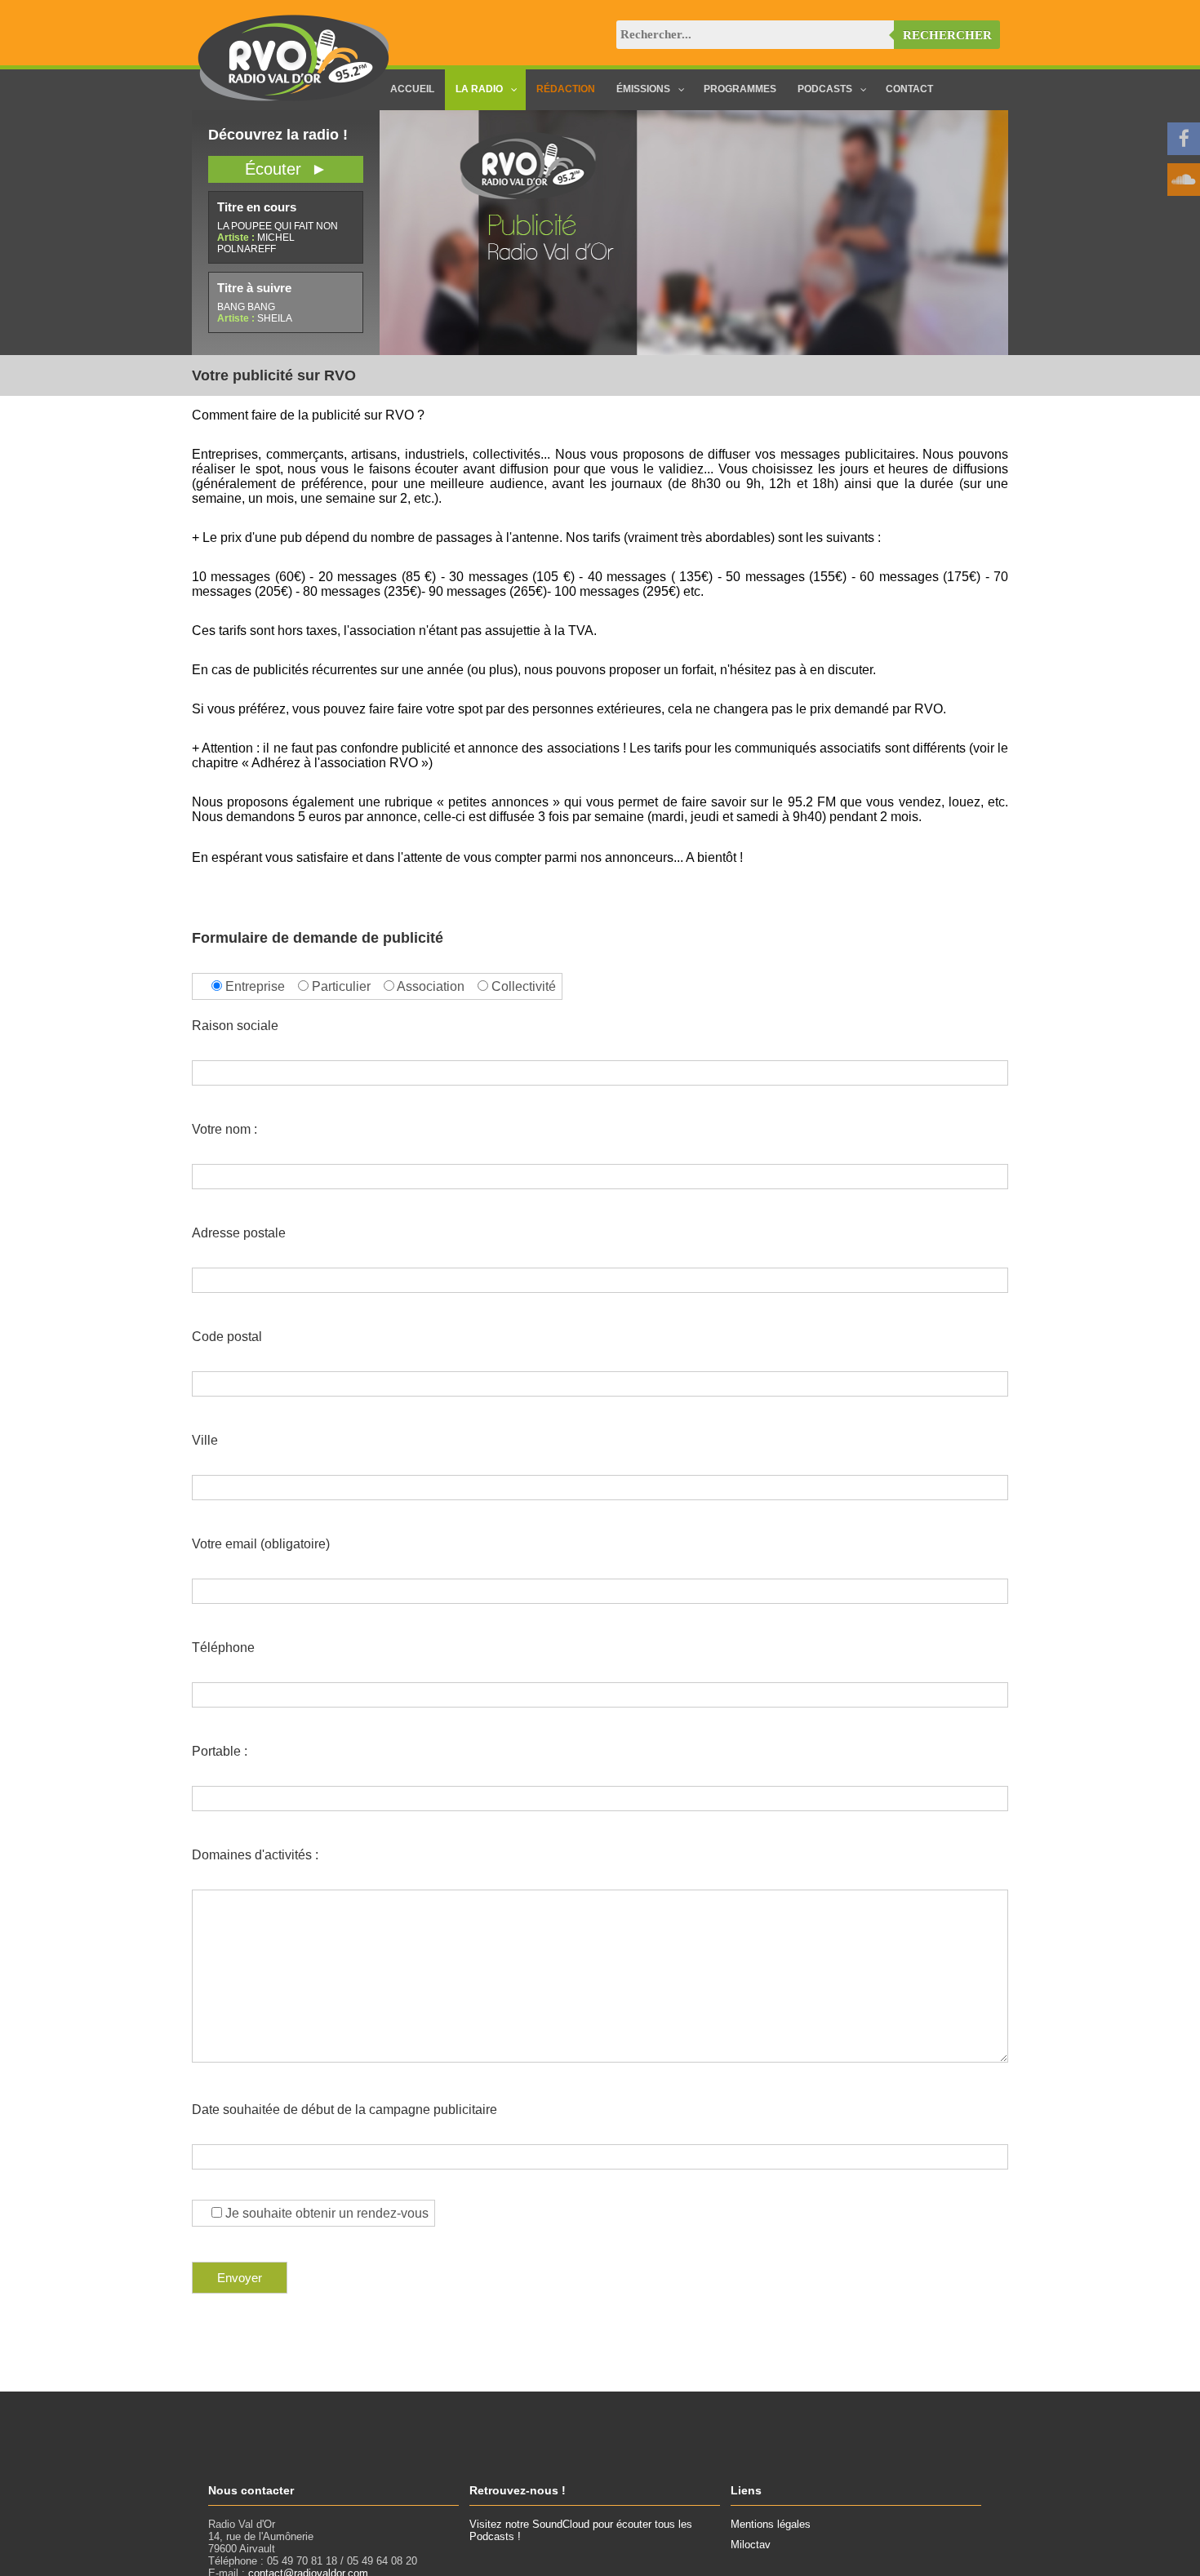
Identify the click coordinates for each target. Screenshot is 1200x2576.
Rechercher (947, 35)
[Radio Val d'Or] (294, 98)
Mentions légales (771, 2524)
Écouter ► (286, 169)
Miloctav (751, 2545)
